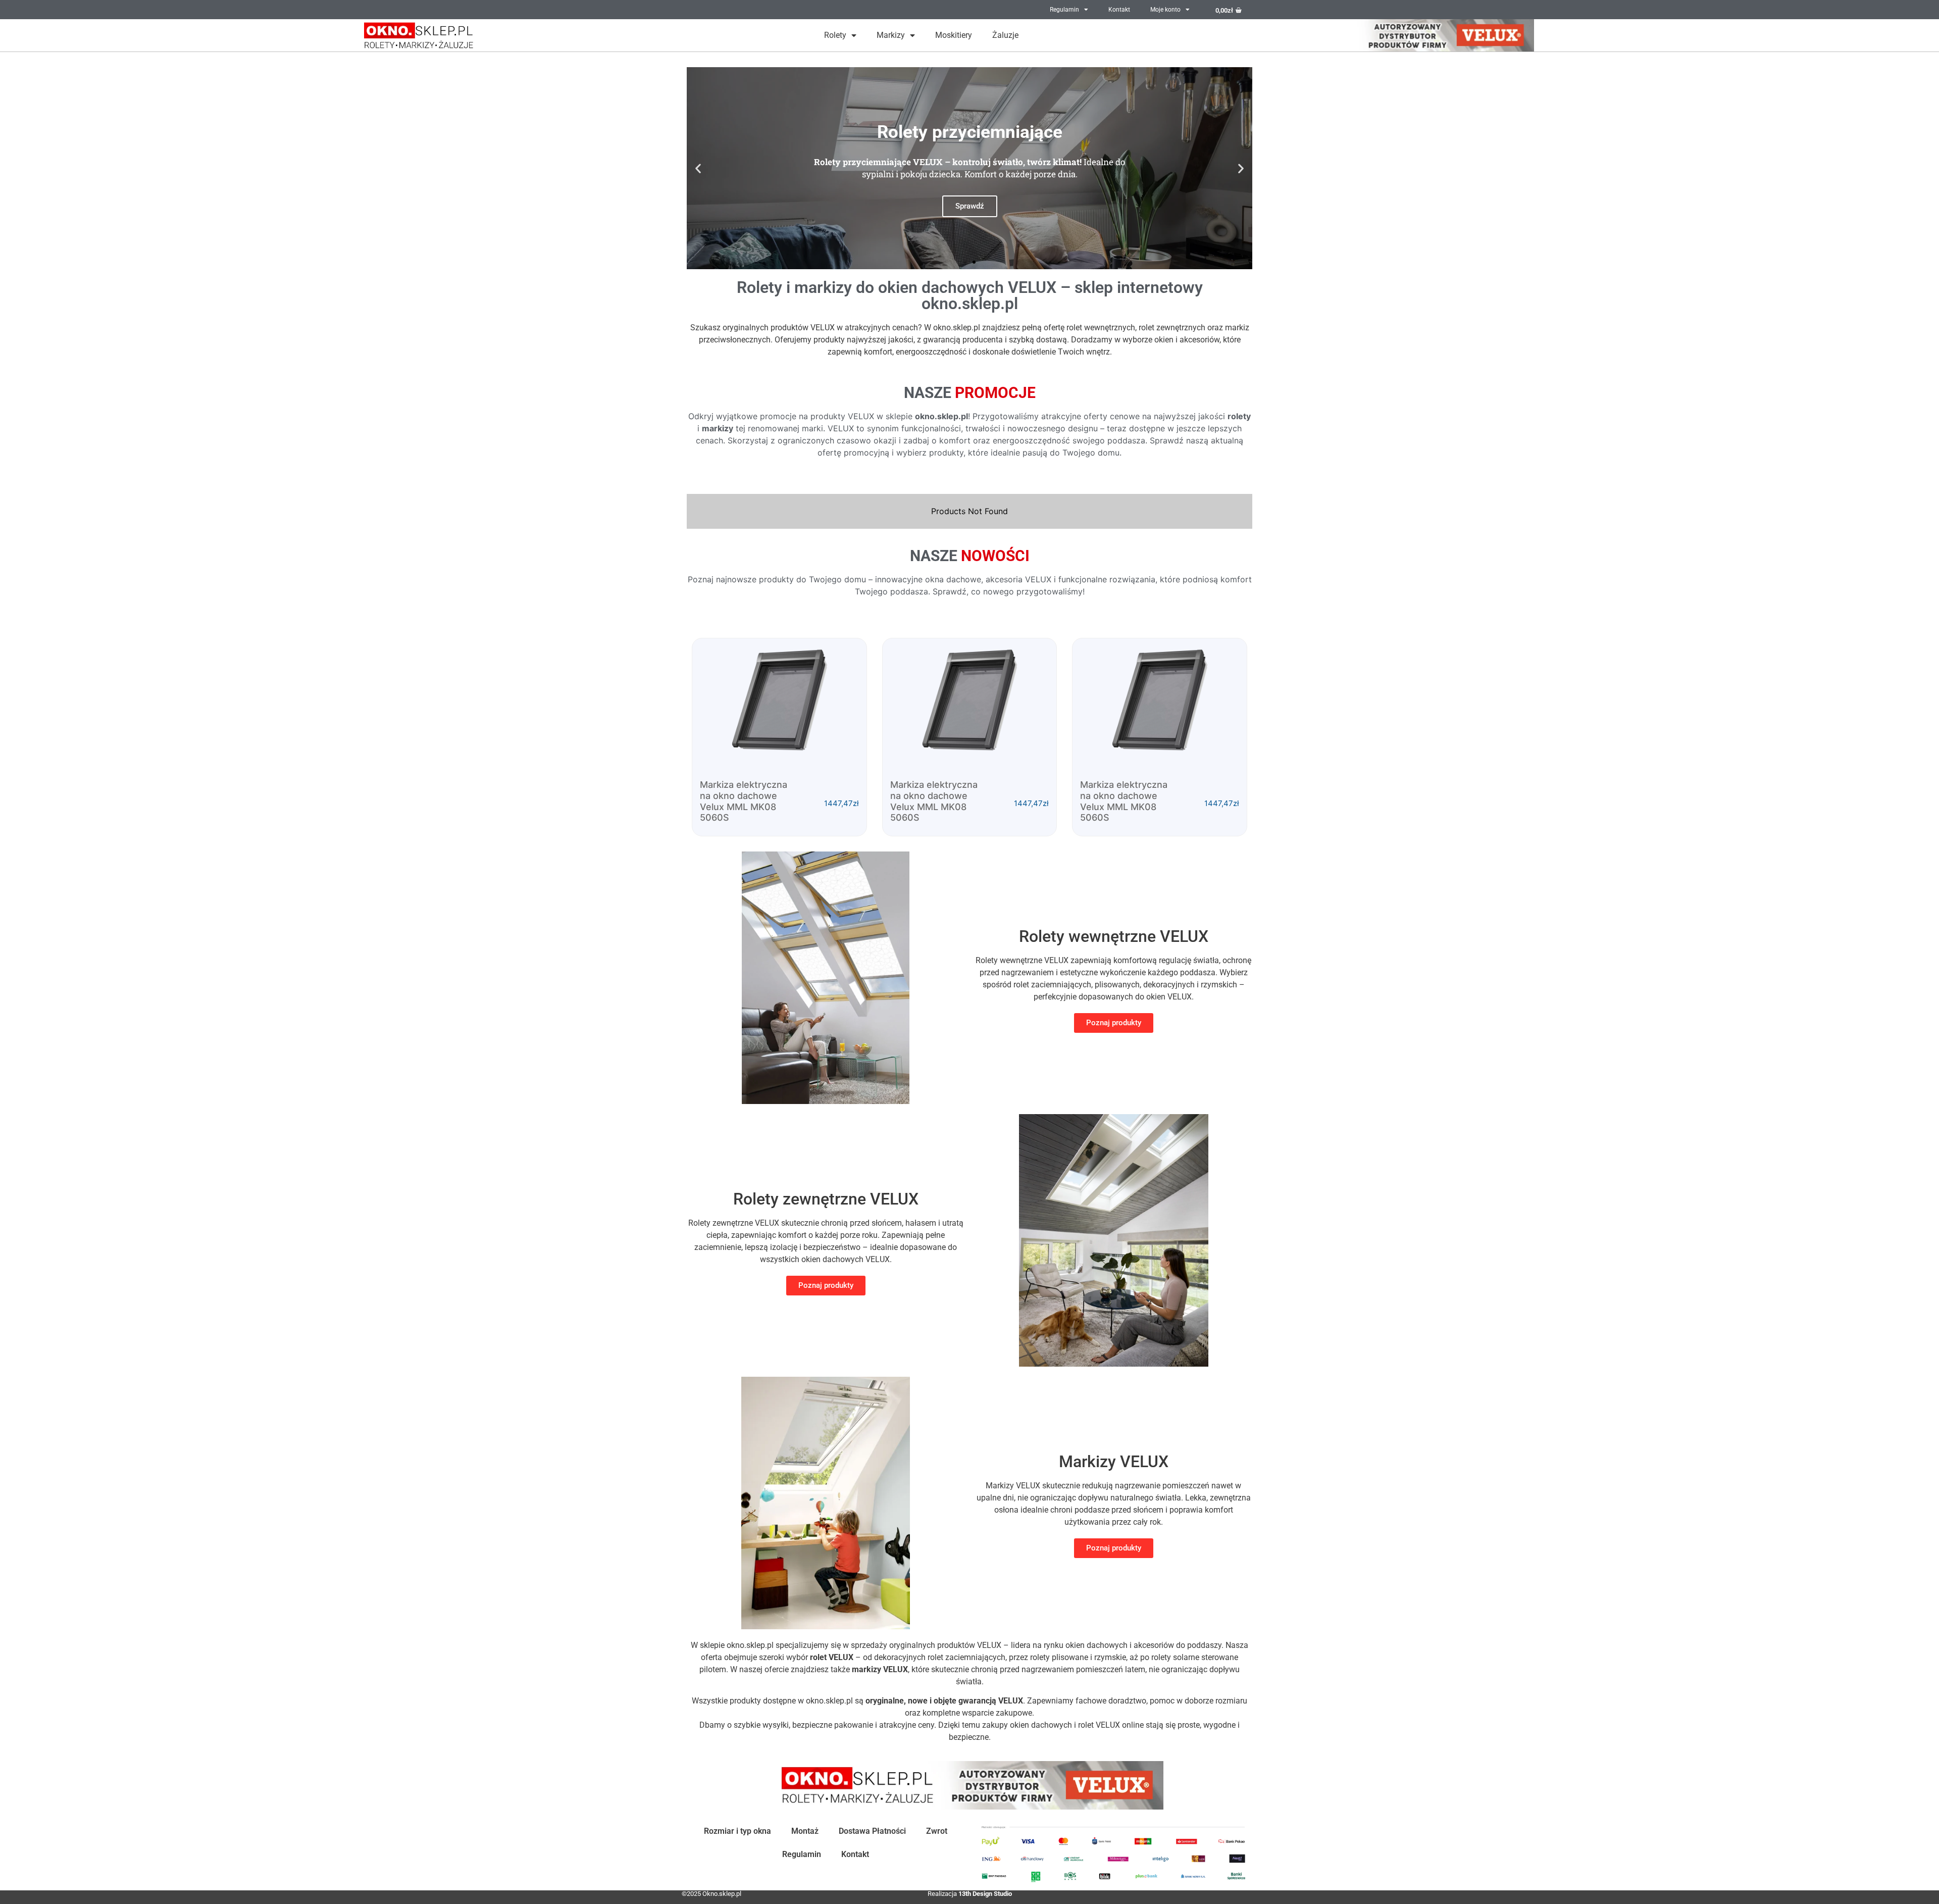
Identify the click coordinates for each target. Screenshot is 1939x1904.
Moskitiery (954, 35)
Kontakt (1119, 10)
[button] (698, 168)
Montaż (805, 1831)
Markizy (891, 35)
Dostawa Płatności (872, 1831)
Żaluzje (1005, 35)
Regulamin (1064, 10)
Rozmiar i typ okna (737, 1831)
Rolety (835, 35)
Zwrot (937, 1831)
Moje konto (1165, 10)
